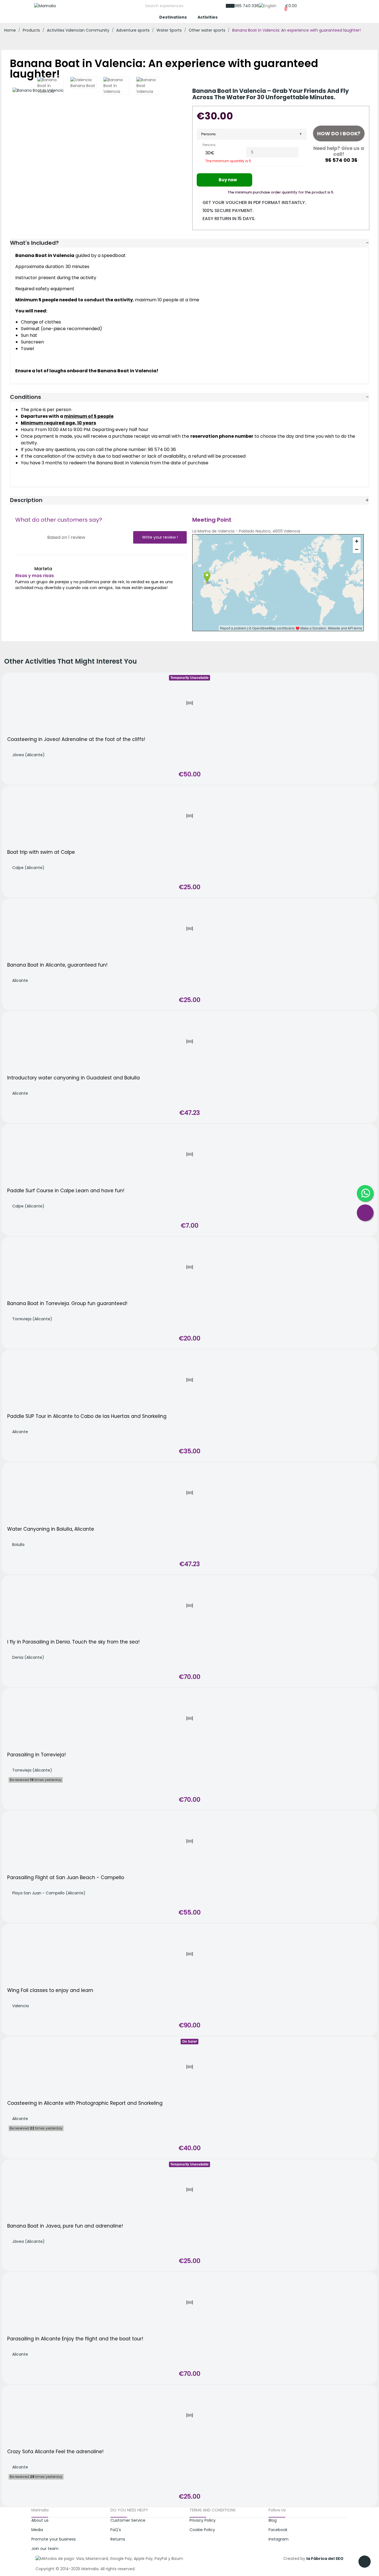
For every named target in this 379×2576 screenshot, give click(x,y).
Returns (118, 2539)
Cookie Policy (202, 2530)
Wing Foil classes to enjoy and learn (50, 1990)
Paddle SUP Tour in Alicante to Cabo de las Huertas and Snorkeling (87, 1416)
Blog (273, 2520)
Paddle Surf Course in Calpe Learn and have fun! (66, 1191)
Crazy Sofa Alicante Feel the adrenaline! (55, 2452)
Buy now (228, 180)
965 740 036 (247, 6)
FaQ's (116, 2530)
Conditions (26, 397)
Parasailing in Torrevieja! (36, 1755)
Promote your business (54, 2539)
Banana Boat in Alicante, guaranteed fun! (57, 965)
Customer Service (128, 2520)
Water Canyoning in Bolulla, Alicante (51, 1529)
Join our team (45, 2549)
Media (37, 2530)
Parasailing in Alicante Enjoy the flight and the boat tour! (75, 2339)
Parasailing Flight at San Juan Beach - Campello (66, 1878)
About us (40, 2520)
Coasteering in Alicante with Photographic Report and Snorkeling (85, 2103)
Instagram (279, 2539)
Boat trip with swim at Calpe (41, 852)
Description (26, 500)
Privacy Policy (203, 2520)
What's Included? (34, 243)
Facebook (278, 2530)
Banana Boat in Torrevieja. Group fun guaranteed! (67, 1304)
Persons (208, 134)
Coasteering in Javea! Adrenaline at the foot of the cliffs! (76, 739)
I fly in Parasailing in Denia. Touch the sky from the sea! (73, 1642)
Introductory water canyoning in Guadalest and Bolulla (74, 1078)
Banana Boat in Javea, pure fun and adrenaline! (65, 2226)
